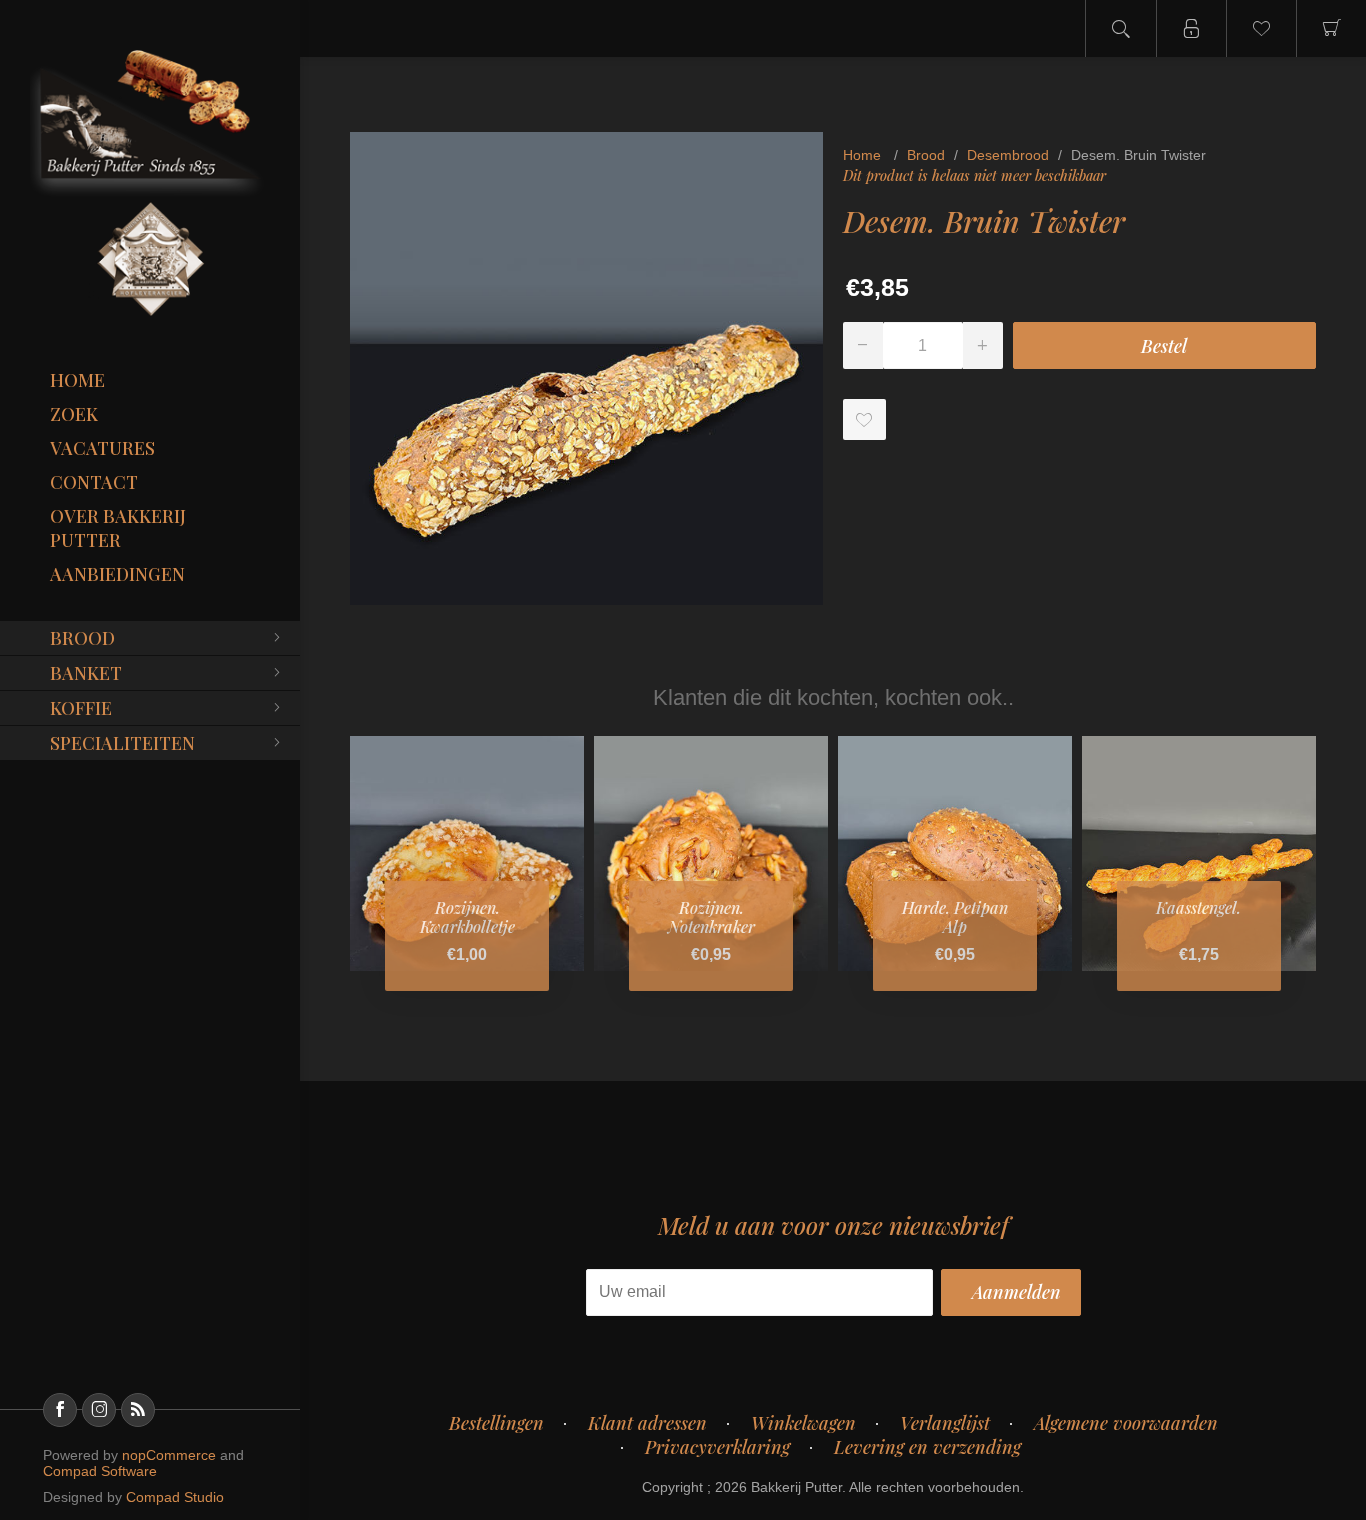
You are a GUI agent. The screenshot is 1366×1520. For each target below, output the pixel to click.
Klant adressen (647, 1423)
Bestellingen (496, 1423)
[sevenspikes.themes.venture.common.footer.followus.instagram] (99, 1410)
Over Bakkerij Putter (118, 528)
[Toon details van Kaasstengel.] (1199, 853)
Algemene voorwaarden (1126, 1423)
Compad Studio (175, 1497)
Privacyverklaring (717, 1447)
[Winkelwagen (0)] (1331, 28)
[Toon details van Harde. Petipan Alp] (955, 853)
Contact (94, 482)
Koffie (81, 708)
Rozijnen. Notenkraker (711, 917)
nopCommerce (169, 1455)
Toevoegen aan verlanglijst (864, 419)
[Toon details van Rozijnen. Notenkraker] (711, 853)
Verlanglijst (945, 1423)
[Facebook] (60, 1410)
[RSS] (138, 1410)
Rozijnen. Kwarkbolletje (467, 917)
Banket (86, 673)
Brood (82, 638)
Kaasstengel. (1198, 907)
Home (77, 380)
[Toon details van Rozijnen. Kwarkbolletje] (467, 853)
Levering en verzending (927, 1447)
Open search (1121, 28)
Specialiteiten (122, 743)
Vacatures (102, 448)
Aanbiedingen (117, 574)
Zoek (74, 414)
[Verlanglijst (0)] (1261, 28)
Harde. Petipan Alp (955, 917)
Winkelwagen (803, 1423)
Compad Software (100, 1471)
